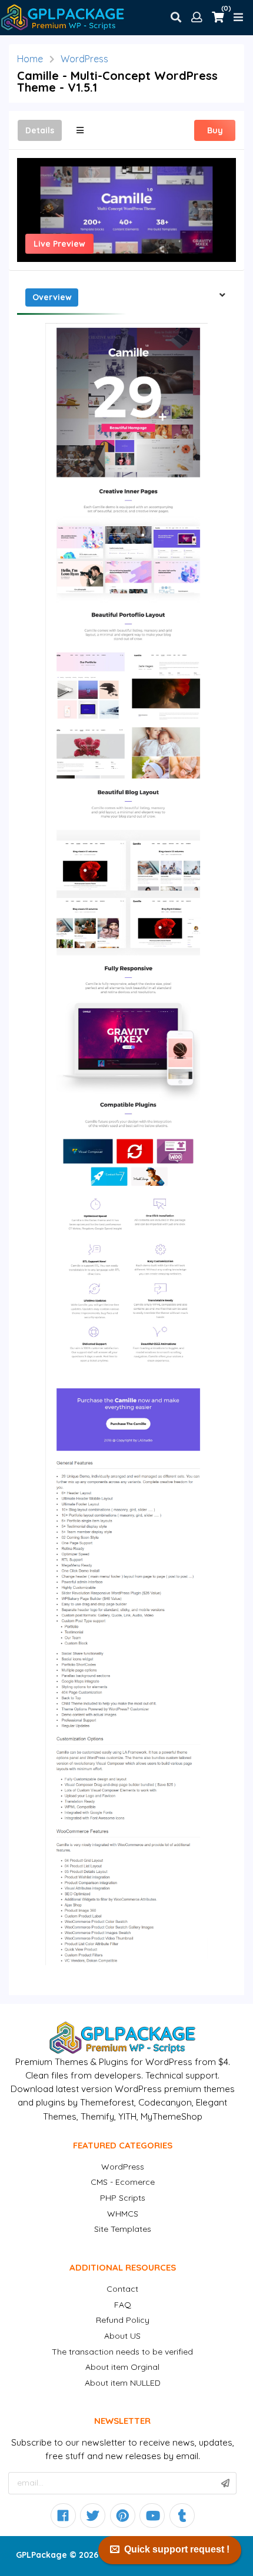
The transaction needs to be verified (122, 2352)
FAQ (123, 2305)
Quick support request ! (177, 2549)
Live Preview (59, 244)
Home (30, 59)
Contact (122, 2289)
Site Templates (123, 2229)
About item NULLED (123, 2383)
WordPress (84, 59)
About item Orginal (122, 2367)
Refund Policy (123, 2320)
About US (122, 2336)
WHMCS (123, 2214)
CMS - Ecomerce (123, 2182)
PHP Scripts (123, 2198)
